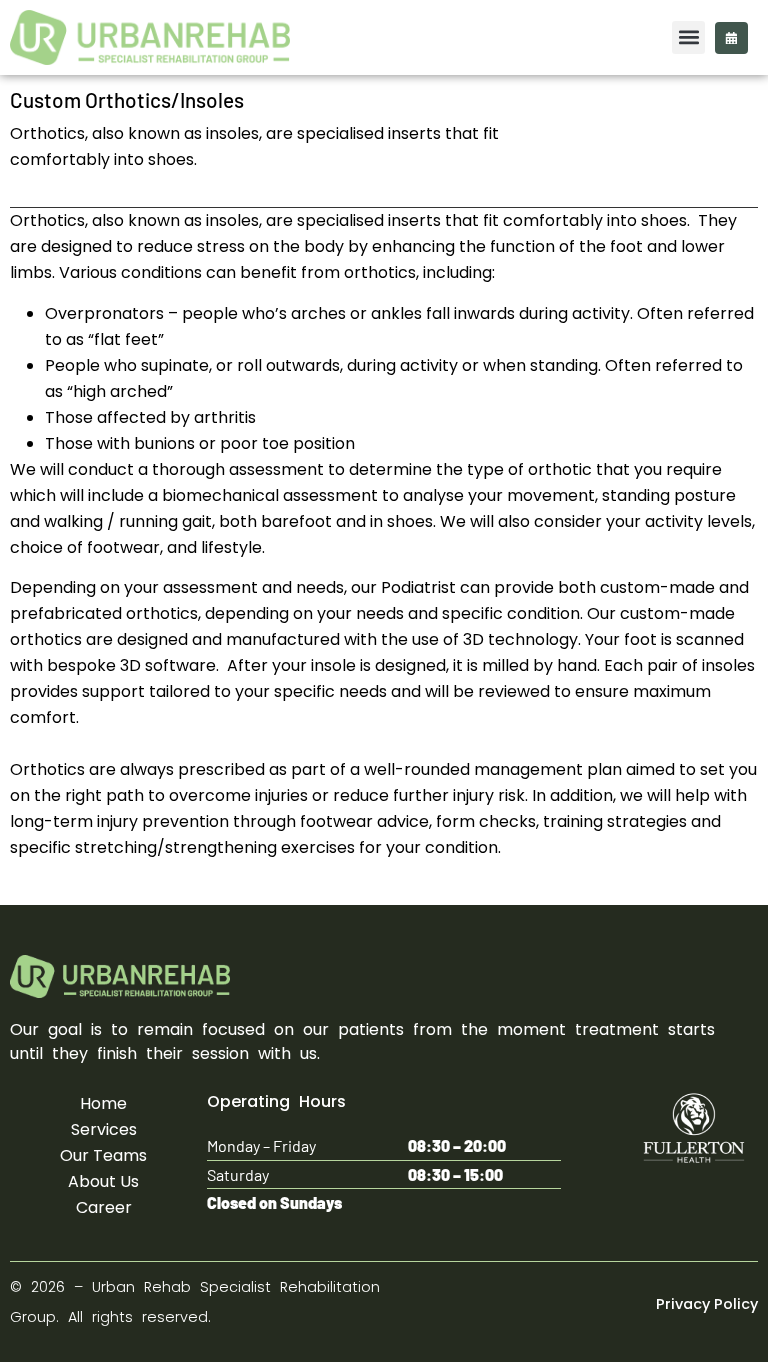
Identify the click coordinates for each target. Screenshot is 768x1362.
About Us (103, 1181)
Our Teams (103, 1155)
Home (103, 1103)
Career (104, 1207)
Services (104, 1129)
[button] (688, 37)
